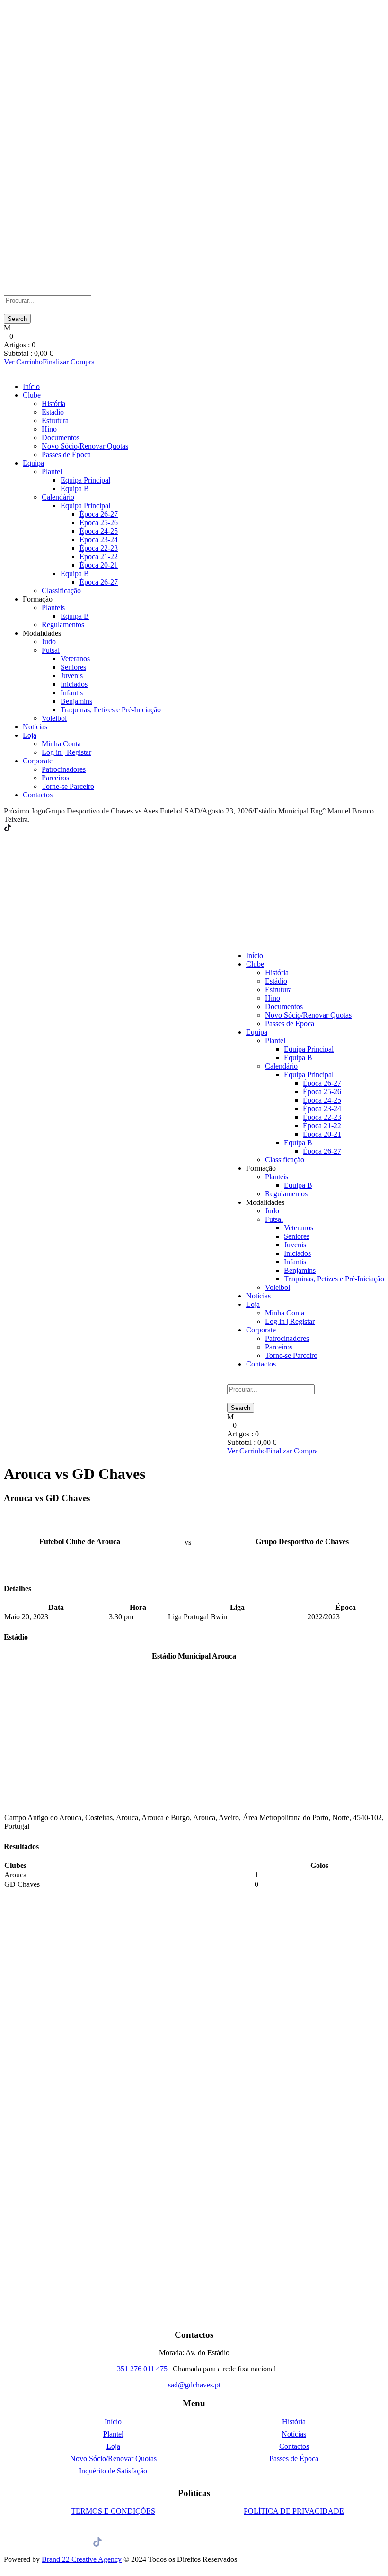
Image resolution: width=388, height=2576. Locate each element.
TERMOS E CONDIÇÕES (113, 2511)
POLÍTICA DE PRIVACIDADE (294, 2511)
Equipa (33, 463)
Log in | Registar (66, 752)
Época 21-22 (99, 557)
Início (31, 386)
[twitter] (26, 828)
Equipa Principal (85, 480)
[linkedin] (20, 828)
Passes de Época (66, 454)
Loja (30, 735)
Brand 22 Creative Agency (82, 2559)
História (53, 403)
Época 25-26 (99, 523)
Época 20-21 (99, 565)
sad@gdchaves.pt (194, 2385)
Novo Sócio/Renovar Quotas (85, 446)
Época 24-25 (99, 531)
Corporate (38, 761)
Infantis (72, 693)
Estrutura (55, 420)
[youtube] (31, 828)
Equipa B (75, 488)
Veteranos (75, 659)
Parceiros (55, 778)
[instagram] (37, 828)
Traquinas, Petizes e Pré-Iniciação (111, 710)
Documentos (61, 437)
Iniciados (74, 684)
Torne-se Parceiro (68, 786)
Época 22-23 (99, 548)
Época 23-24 (99, 540)
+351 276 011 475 (140, 2369)
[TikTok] (8, 828)
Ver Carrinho (23, 362)
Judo (49, 642)
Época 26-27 (99, 514)
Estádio (53, 412)
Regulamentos (63, 625)
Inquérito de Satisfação (113, 2471)
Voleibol (54, 718)
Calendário (58, 497)
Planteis (53, 608)
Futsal (51, 650)
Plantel (52, 471)
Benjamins (76, 701)
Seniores (73, 667)
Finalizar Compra (69, 362)
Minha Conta (61, 744)
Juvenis (72, 676)
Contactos (38, 795)
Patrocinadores (64, 769)
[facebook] (14, 828)
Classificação (61, 591)
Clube (32, 395)
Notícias (35, 727)
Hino (49, 429)
